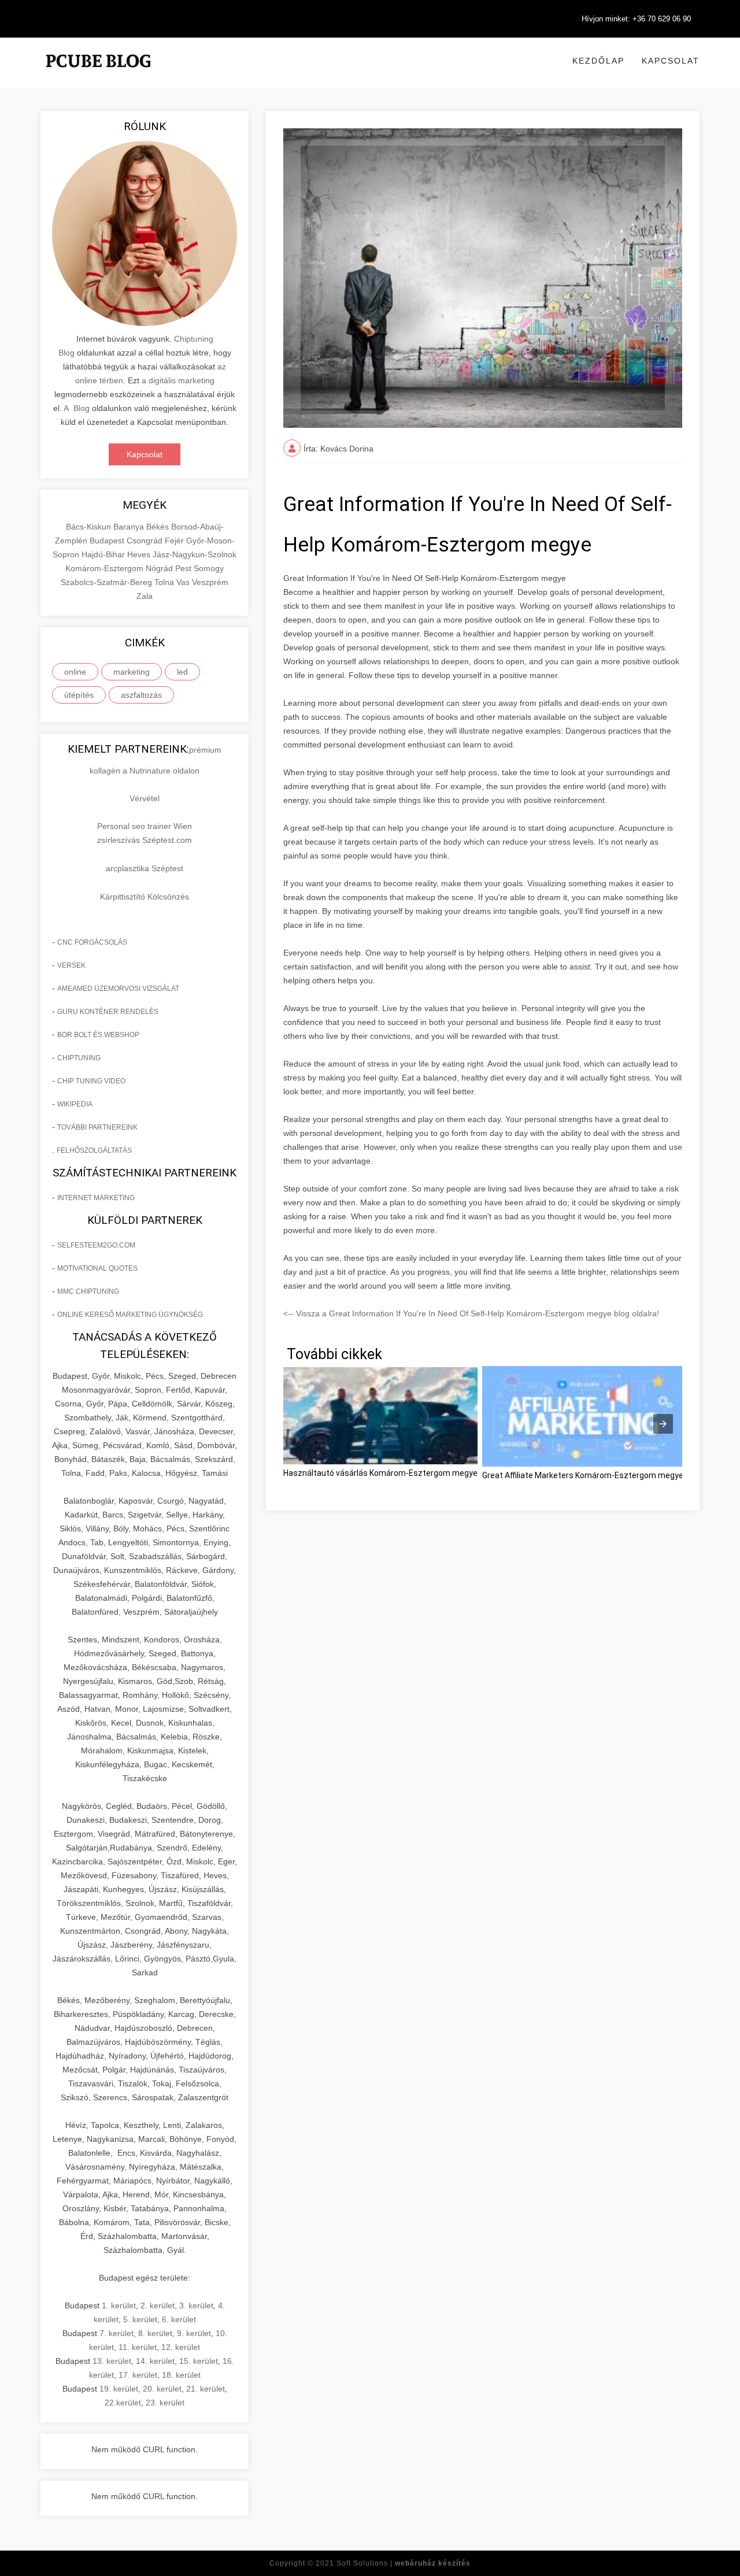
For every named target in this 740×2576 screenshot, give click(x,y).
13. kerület (112, 2361)
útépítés (79, 695)
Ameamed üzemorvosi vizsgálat (118, 989)
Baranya (130, 527)
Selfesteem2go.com (96, 1245)
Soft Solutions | (404, 2563)
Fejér (175, 541)
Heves (140, 554)
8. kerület (155, 2333)
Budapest (108, 541)
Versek (71, 965)
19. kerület (119, 2389)
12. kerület (181, 2347)
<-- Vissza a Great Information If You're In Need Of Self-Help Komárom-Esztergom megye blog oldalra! (471, 1313)
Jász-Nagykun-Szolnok (195, 554)
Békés (159, 527)
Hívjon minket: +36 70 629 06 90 (636, 19)
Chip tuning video (91, 1081)
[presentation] (663, 1424)
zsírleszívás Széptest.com (145, 840)
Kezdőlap (598, 61)
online (75, 672)
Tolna (165, 582)
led (182, 672)
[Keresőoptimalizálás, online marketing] (98, 75)
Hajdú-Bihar (104, 554)
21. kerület (206, 2389)
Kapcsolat (671, 61)
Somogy (209, 568)
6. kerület (179, 2319)
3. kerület (196, 2305)
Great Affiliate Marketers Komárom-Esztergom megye (583, 1475)
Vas (184, 582)
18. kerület (181, 2375)
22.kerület (123, 2403)
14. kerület (155, 2361)
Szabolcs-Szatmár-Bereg (108, 582)
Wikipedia (75, 1104)
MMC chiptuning (88, 1291)
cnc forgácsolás (92, 942)
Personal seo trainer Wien (145, 826)
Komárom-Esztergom (106, 568)
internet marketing (96, 1198)
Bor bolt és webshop (98, 1035)
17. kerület (138, 2375)
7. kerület (116, 2333)
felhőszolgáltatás (94, 1150)
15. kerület (199, 2361)
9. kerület (194, 2333)
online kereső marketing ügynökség (130, 1315)
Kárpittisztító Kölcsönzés (145, 897)
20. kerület (162, 2389)
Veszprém (210, 582)
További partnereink (97, 1127)
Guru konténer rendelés (108, 1012)
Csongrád (146, 541)
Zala (145, 596)
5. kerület (140, 2319)
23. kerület (165, 2403)
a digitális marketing (178, 380)
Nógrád (160, 568)
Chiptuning (79, 1058)
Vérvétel (145, 798)
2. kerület (158, 2305)
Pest (184, 568)
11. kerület (138, 2347)
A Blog (77, 408)
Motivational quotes (97, 1268)
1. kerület (119, 2305)
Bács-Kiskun (90, 527)
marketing (132, 672)
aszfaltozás (141, 695)
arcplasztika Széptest (145, 868)
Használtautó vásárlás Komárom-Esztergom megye (380, 1473)
